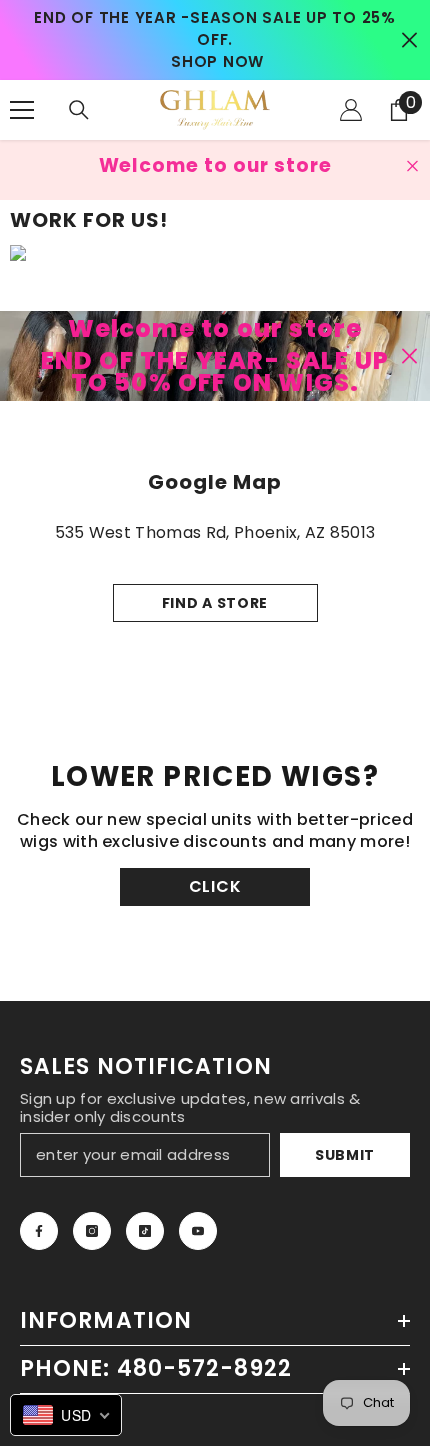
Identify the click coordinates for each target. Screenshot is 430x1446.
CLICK (215, 886)
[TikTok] (145, 1231)
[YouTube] (198, 1231)
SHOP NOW (217, 61)
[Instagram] (92, 1231)
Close (409, 40)
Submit (345, 1155)
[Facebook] (39, 1231)
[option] (215, 40)
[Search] (79, 110)
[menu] (22, 110)
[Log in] (351, 110)
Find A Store (215, 603)
